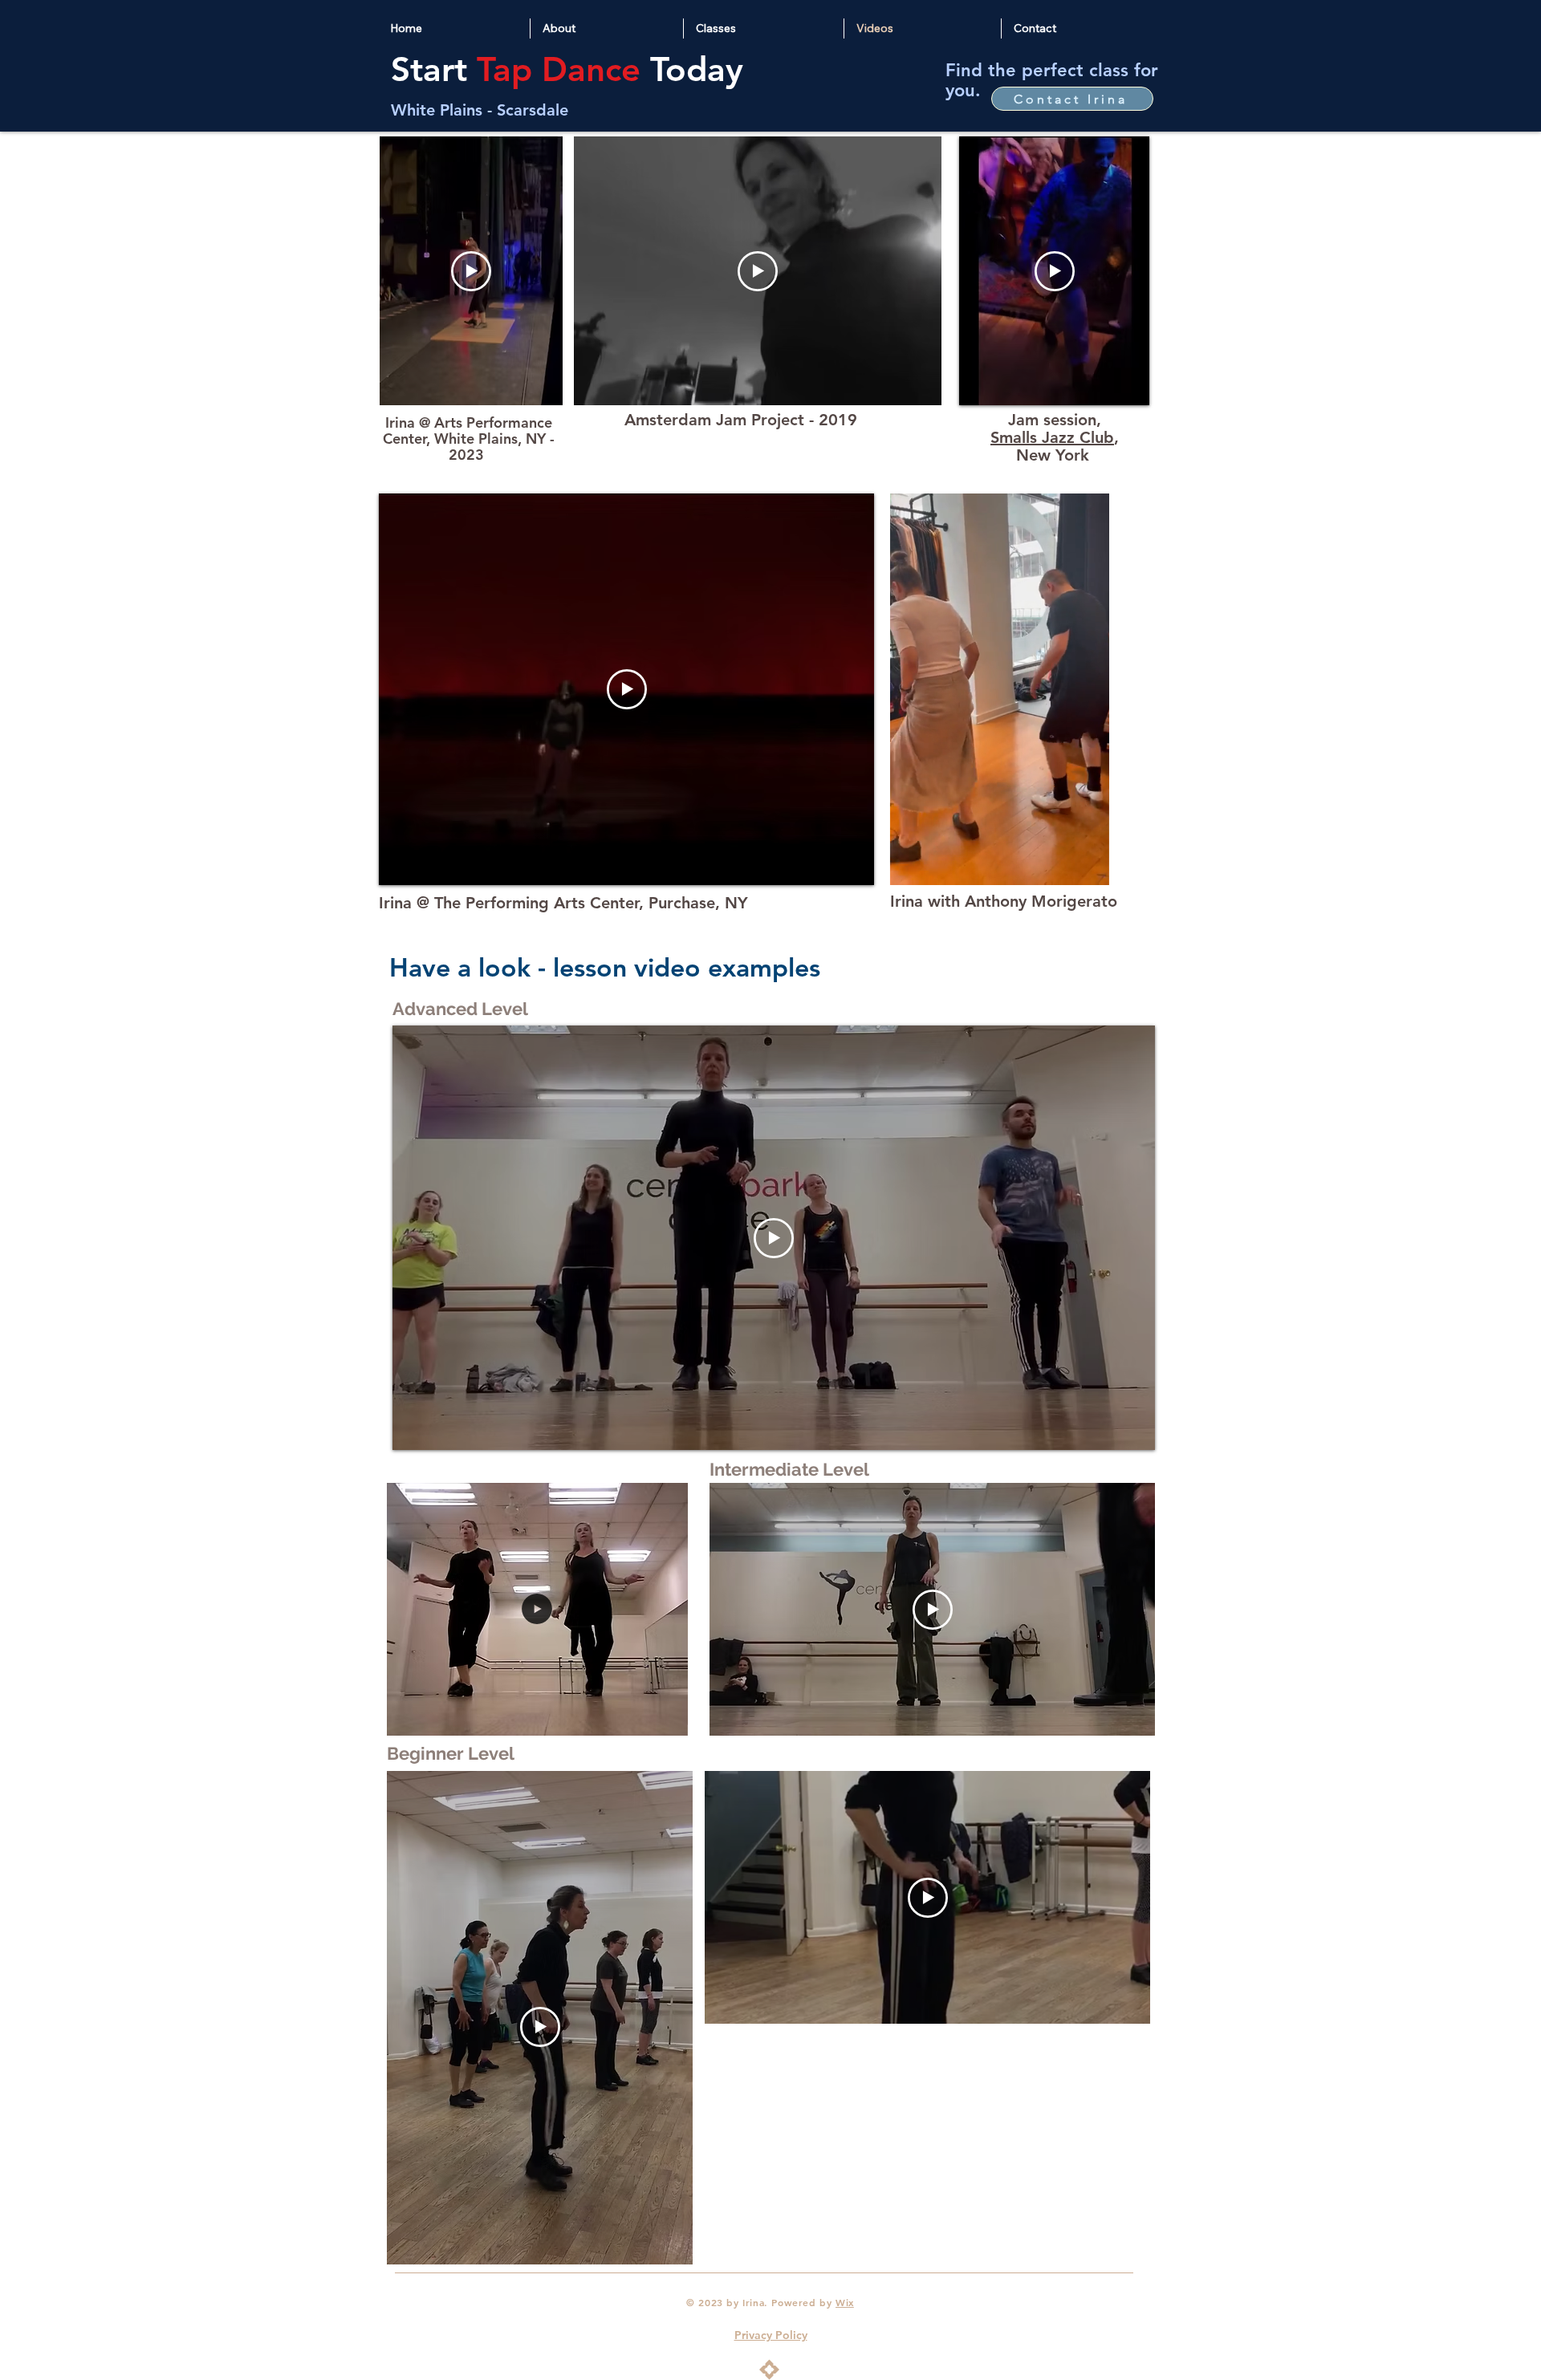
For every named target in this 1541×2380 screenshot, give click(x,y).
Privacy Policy (771, 2335)
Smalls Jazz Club (1052, 437)
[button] (1089, 867)
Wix (845, 2302)
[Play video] (471, 271)
